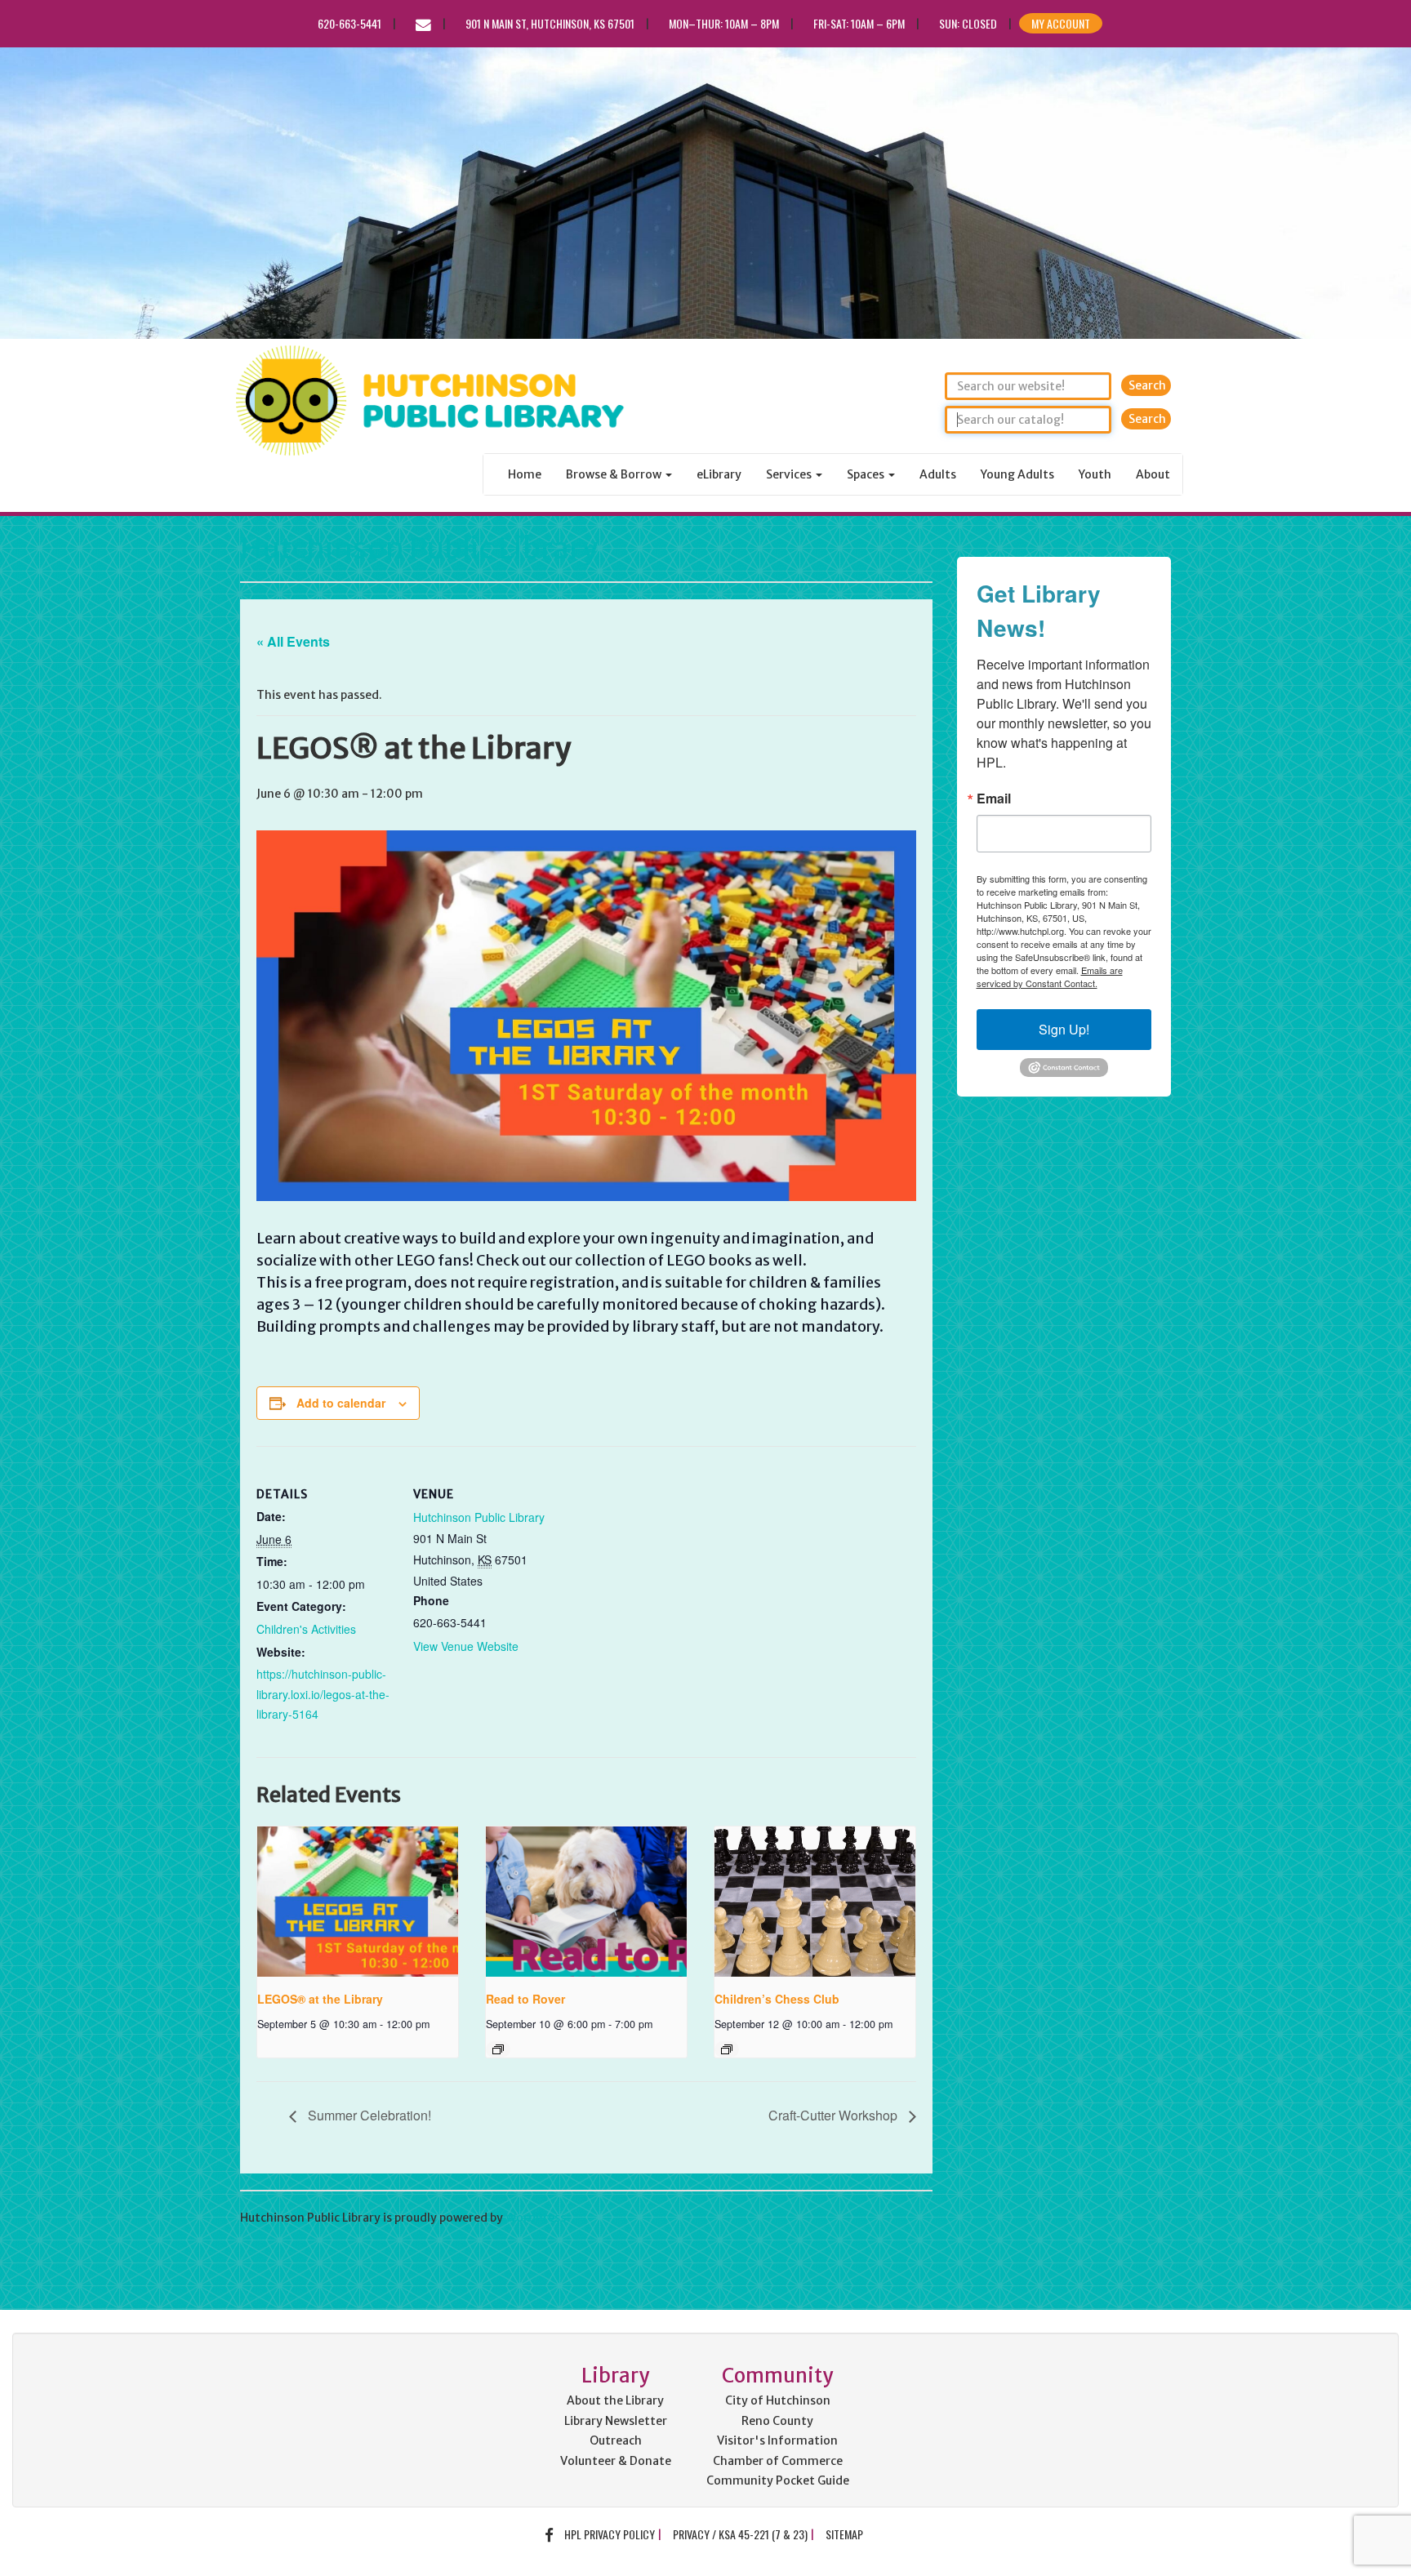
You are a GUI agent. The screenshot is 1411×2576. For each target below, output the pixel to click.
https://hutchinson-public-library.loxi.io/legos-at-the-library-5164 (323, 1694)
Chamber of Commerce (778, 2461)
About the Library (615, 2400)
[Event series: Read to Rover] (498, 2049)
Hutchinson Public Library (419, 548)
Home (525, 474)
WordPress (536, 2218)
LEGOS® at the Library (320, 1999)
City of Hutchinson (778, 2400)
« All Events (293, 641)
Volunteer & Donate (616, 2461)
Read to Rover (525, 1999)
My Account (1061, 23)
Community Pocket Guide (778, 2480)
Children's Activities (306, 1629)
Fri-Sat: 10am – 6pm (859, 23)
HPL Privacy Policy (610, 2534)
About (1153, 474)
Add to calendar (341, 1403)
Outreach (616, 2440)
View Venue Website (466, 1646)
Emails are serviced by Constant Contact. (1050, 977)
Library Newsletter (616, 2421)
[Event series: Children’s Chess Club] (727, 2049)
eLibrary (719, 474)
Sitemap (844, 2534)
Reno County (777, 2421)
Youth (1095, 474)
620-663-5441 (349, 23)
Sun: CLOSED (968, 23)
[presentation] (358, 1902)
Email (994, 799)
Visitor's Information (777, 2440)
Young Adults (1017, 474)
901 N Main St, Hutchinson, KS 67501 (550, 23)
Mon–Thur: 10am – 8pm (724, 23)
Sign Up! (1064, 1029)
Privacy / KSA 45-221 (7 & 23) (740, 2534)
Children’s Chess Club (777, 1999)
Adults (938, 474)
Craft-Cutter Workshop (835, 2115)
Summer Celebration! (368, 2115)
